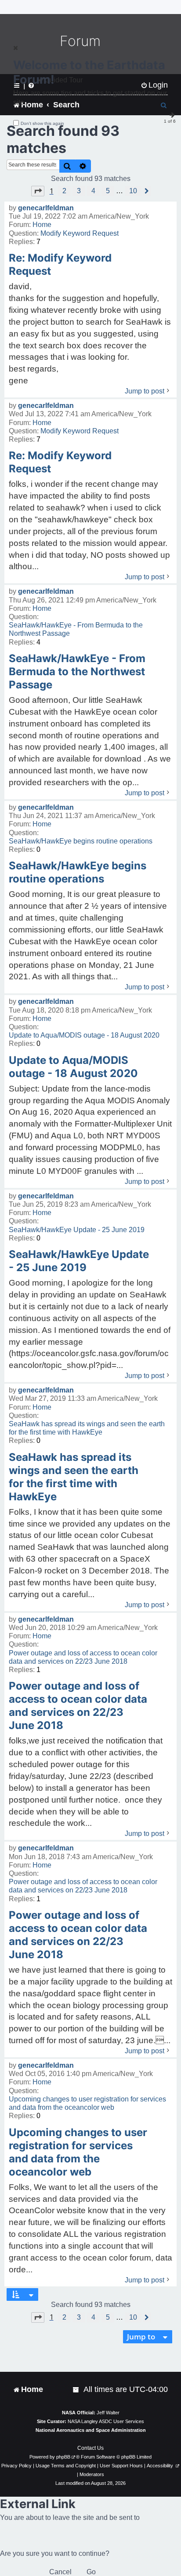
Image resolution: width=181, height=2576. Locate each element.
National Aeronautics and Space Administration (91, 2430)
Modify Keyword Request (80, 233)
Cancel (60, 2572)
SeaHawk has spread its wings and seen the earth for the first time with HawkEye (87, 1428)
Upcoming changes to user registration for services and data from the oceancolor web (87, 2103)
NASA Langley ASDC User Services (106, 2421)
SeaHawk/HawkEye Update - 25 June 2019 (77, 1230)
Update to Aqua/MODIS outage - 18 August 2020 (84, 1035)
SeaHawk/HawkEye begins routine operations (81, 841)
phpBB (63, 2457)
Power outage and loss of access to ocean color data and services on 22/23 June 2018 (83, 1657)
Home (42, 225)
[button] (38, 191)
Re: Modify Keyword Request (60, 264)
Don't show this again (42, 123)
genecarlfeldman (46, 208)
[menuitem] (76, 2390)
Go (91, 2572)
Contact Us (90, 2448)
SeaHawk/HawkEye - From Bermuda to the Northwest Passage (76, 629)
